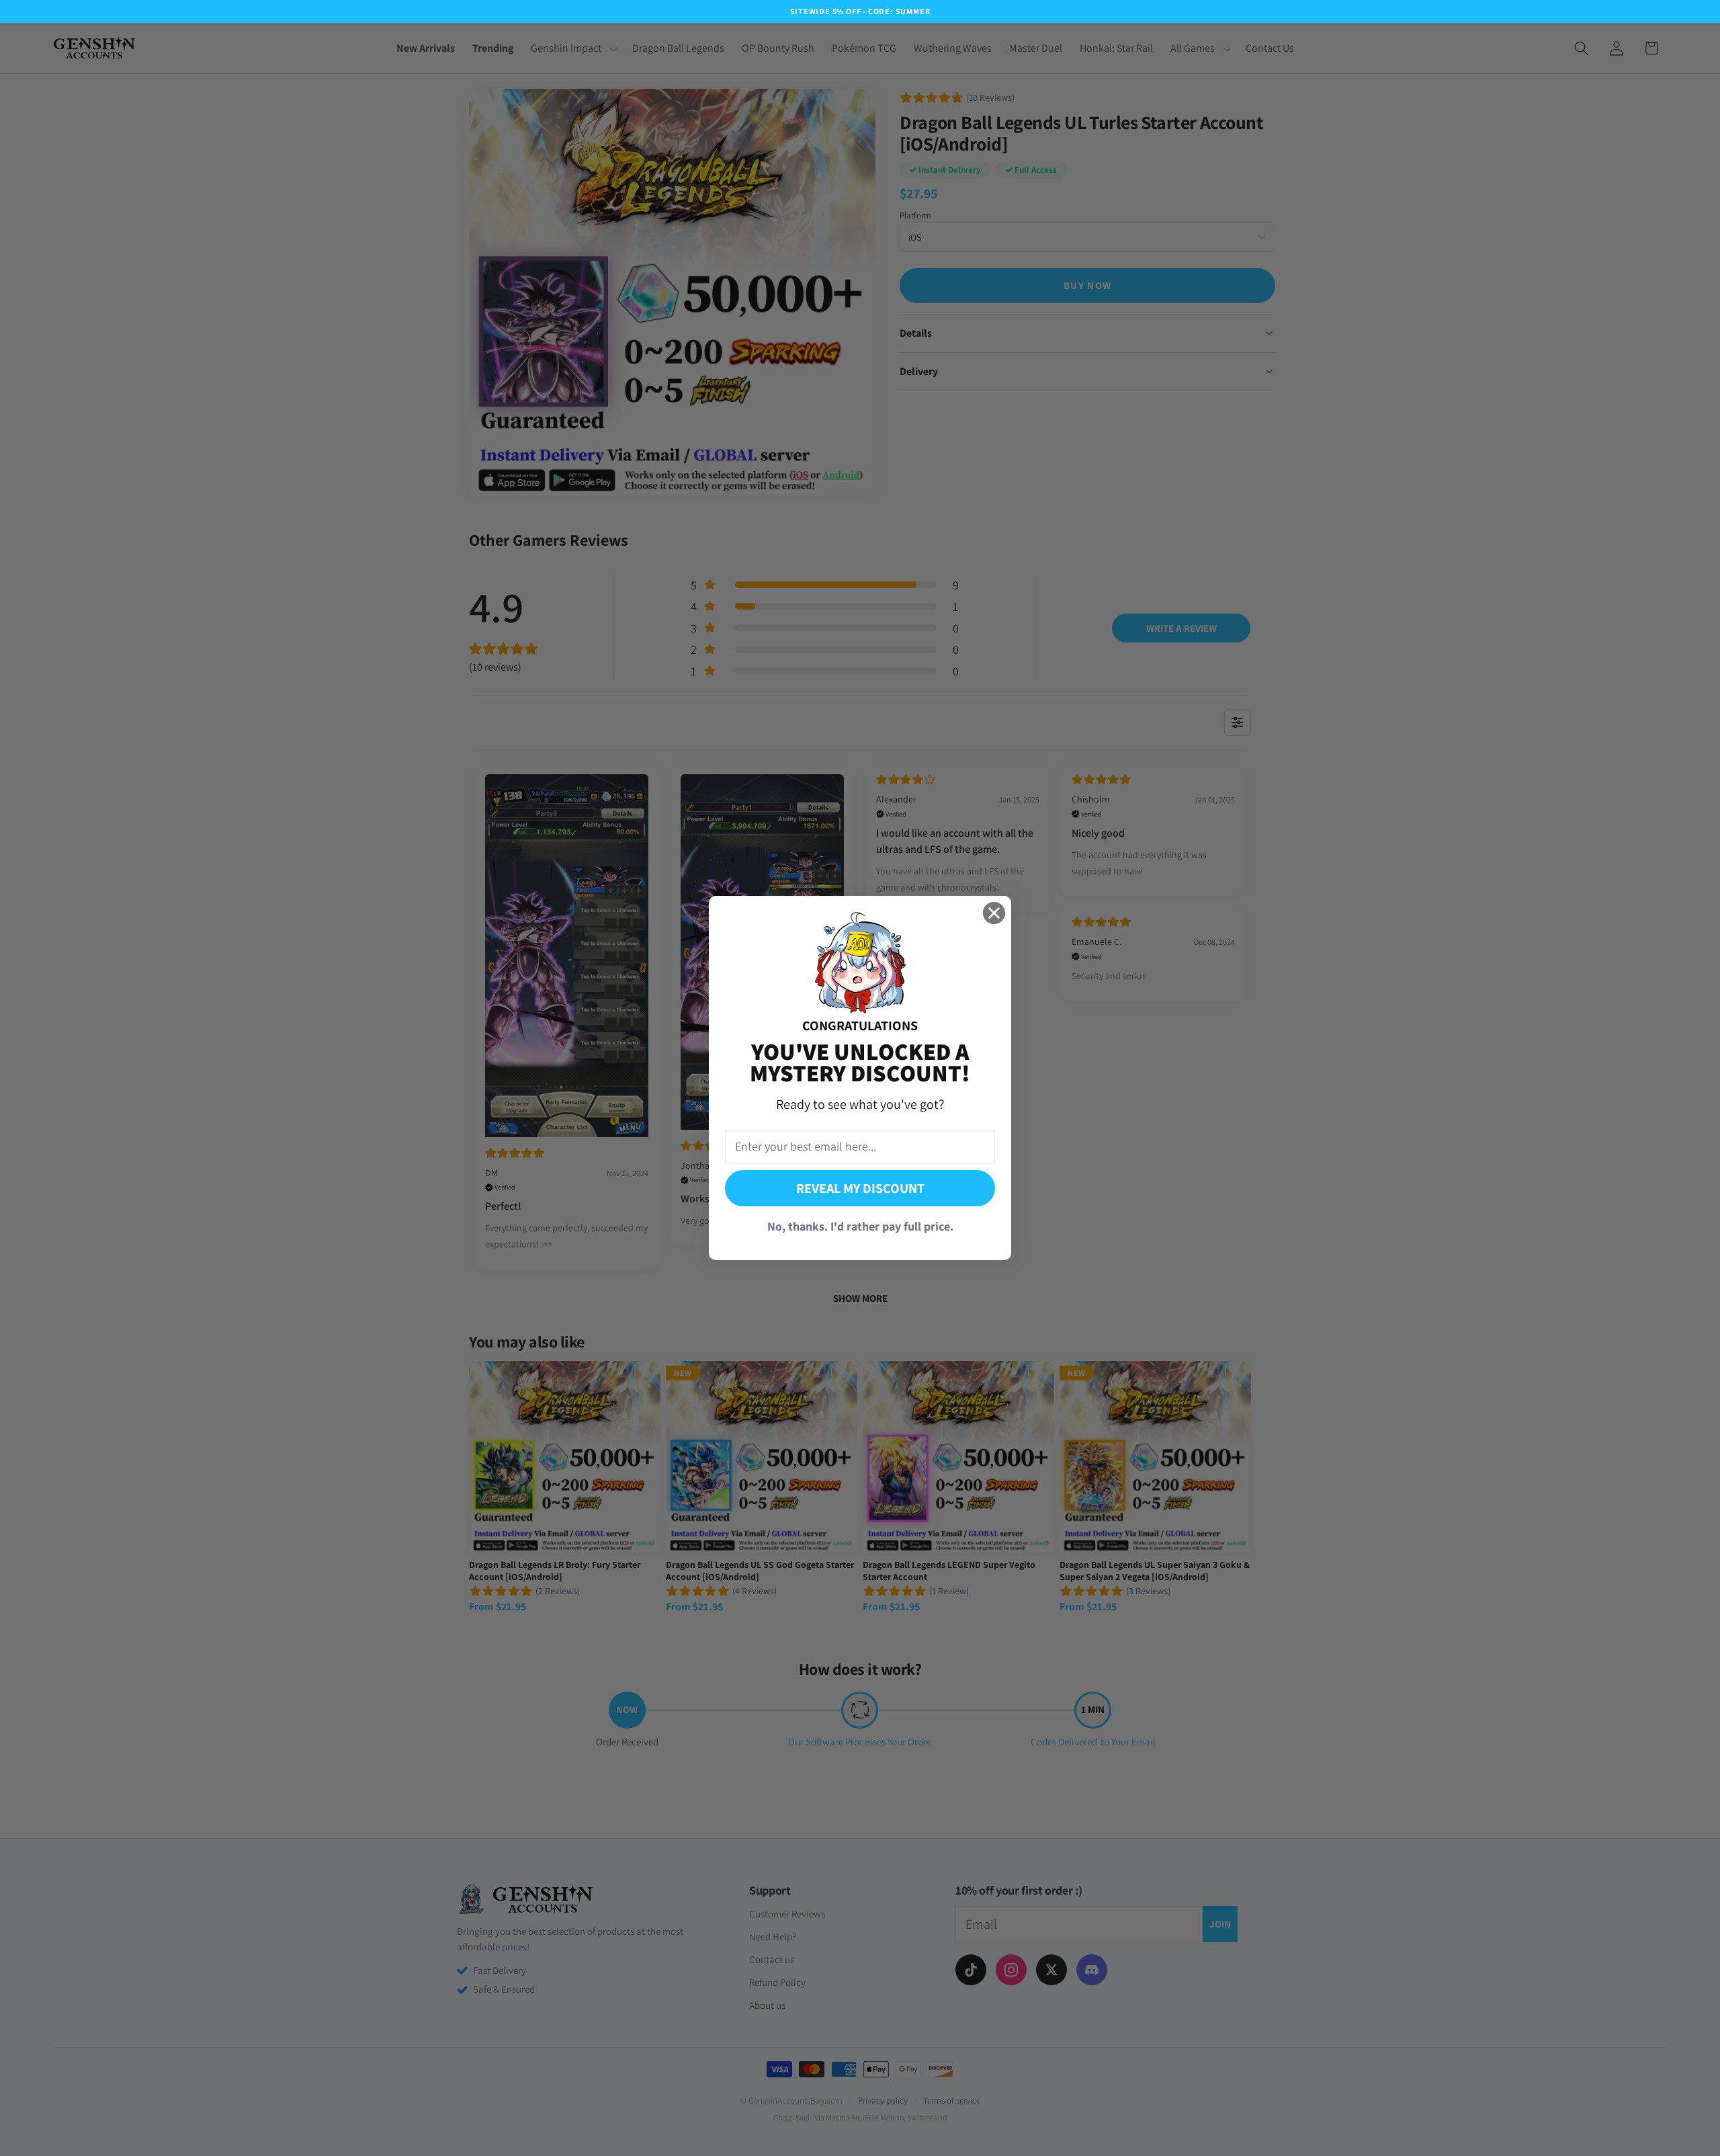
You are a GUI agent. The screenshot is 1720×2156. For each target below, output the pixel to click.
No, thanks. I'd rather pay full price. (860, 1226)
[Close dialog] (994, 913)
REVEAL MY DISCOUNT (860, 1188)
